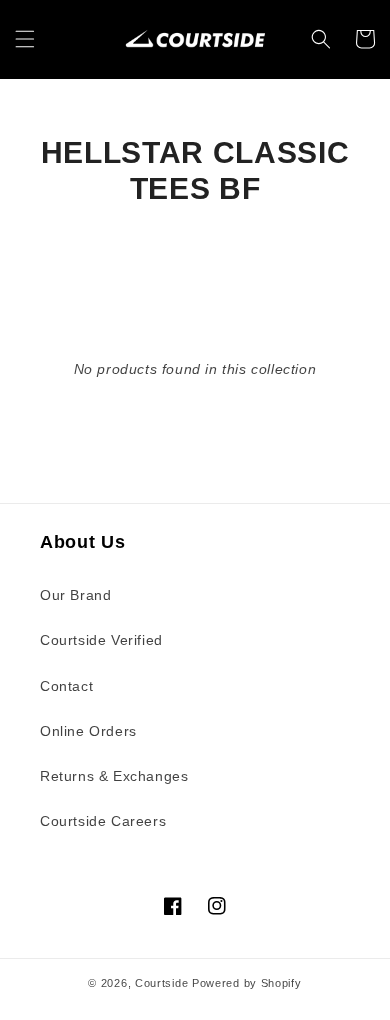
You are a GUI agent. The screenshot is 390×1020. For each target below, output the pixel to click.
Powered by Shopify (247, 983)
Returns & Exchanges (114, 776)
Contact (66, 686)
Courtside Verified (101, 640)
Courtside (161, 983)
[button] (25, 39)
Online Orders (88, 731)
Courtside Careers (103, 821)
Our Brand (75, 595)
